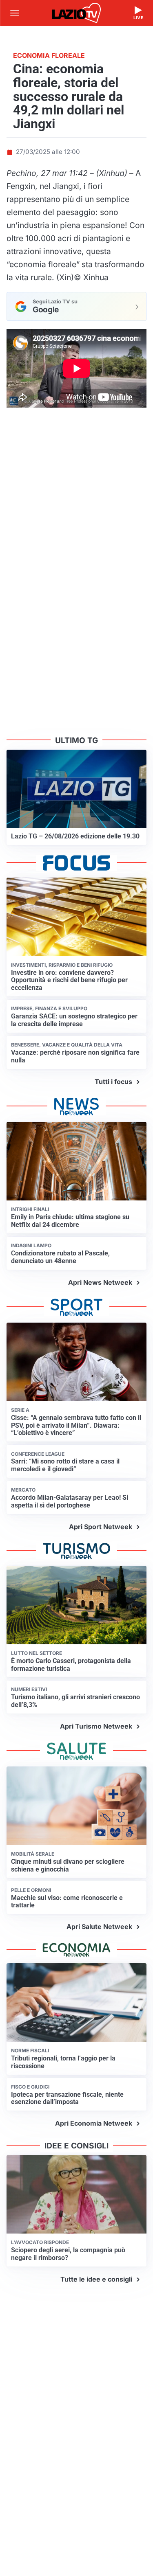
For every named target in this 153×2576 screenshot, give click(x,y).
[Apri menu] (15, 13)
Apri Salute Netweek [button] (99, 1927)
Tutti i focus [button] (113, 1082)
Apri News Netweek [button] (100, 1282)
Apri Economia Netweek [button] (94, 2123)
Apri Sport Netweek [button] (101, 1527)
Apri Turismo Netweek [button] (96, 1726)
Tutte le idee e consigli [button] (96, 2279)
